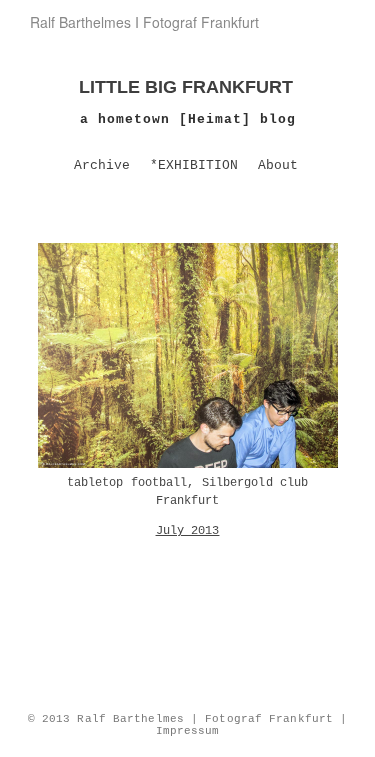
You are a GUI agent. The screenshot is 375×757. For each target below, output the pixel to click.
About (278, 165)
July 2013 (188, 531)
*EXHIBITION (194, 165)
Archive (102, 165)
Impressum (188, 731)
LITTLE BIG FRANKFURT (186, 87)
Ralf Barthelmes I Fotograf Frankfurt (144, 22)
